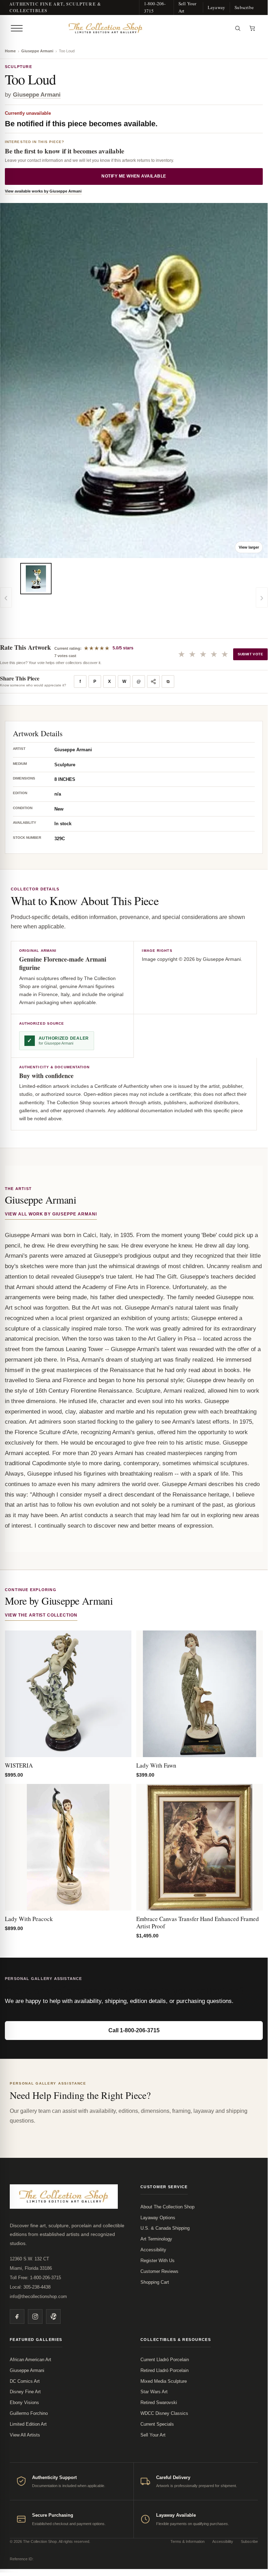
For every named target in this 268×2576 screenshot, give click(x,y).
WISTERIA (19, 1765)
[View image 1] (36, 579)
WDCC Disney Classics (164, 2413)
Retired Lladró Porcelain (164, 2370)
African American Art (30, 2360)
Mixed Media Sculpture (164, 2381)
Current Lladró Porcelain (165, 2360)
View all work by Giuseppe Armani (51, 1214)
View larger (249, 547)
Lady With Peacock (29, 1919)
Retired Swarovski (159, 2402)
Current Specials (157, 2424)
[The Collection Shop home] (128, 28)
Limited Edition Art (28, 2424)
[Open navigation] (17, 28)
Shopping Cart (155, 2282)
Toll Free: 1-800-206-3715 (35, 2278)
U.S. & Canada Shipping (165, 2228)
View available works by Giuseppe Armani (43, 191)
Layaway (216, 7)
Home (10, 51)
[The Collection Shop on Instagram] (35, 2317)
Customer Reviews (159, 2271)
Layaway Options (158, 2218)
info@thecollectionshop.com (38, 2296)
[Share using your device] (153, 681)
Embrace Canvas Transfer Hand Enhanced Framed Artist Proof (198, 1922)
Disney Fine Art (25, 2392)
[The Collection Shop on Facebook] (17, 2317)
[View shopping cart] (252, 28)
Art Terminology (156, 2239)
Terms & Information (187, 2541)
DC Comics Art (25, 2381)
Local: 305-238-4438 (30, 2287)
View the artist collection (41, 1615)
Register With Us (158, 2261)
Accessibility (153, 2250)
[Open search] (238, 28)
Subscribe (244, 7)
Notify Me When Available (134, 176)
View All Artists (25, 2435)
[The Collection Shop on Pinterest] (53, 2317)
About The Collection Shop (167, 2207)
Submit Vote (250, 654)
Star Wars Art (154, 2392)
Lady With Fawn (156, 1765)
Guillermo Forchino (29, 2413)
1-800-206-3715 (155, 7)
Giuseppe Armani (37, 51)
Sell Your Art (187, 7)
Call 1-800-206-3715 (134, 2030)
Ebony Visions (24, 2402)
